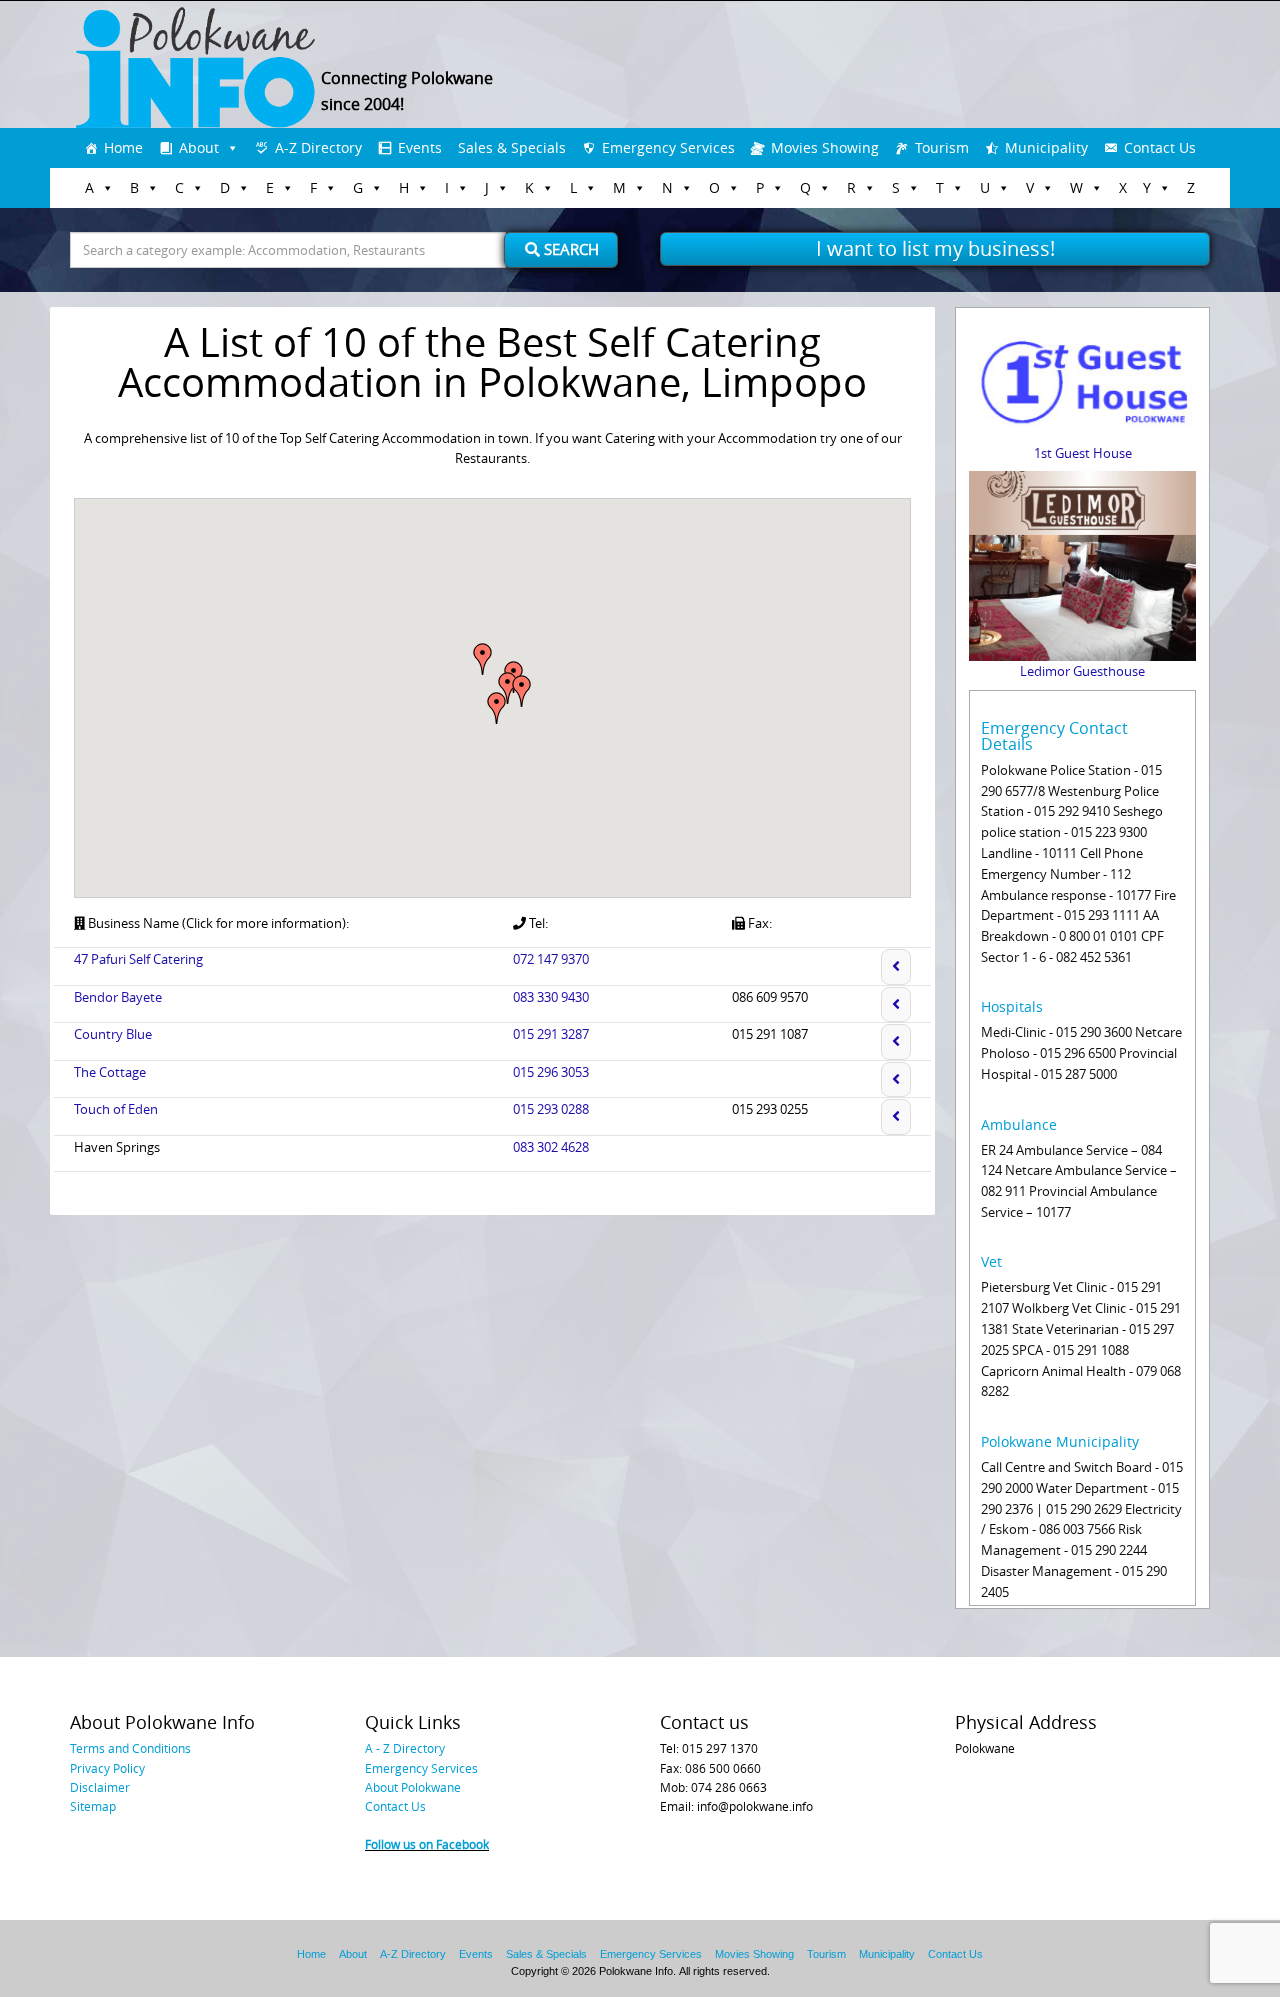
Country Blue (113, 1034)
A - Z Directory (405, 1748)
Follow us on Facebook (427, 1844)
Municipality (1046, 147)
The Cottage (110, 1072)
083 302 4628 (551, 1147)
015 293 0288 (551, 1109)
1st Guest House (1083, 453)
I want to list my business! (935, 248)
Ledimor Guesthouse (1082, 671)
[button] (497, 708)
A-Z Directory (318, 147)
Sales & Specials (512, 147)
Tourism (942, 147)
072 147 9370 (551, 959)
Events (420, 147)
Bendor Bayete (118, 997)
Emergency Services (668, 147)
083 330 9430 (551, 997)
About (199, 147)
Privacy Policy (107, 1768)
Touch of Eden (116, 1109)
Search (569, 249)
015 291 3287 (551, 1034)
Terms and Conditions (130, 1748)
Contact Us (1160, 147)
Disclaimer (100, 1787)
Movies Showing (825, 147)
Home (123, 147)
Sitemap (93, 1806)
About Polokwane (413, 1787)
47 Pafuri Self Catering (138, 959)
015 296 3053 (551, 1072)
